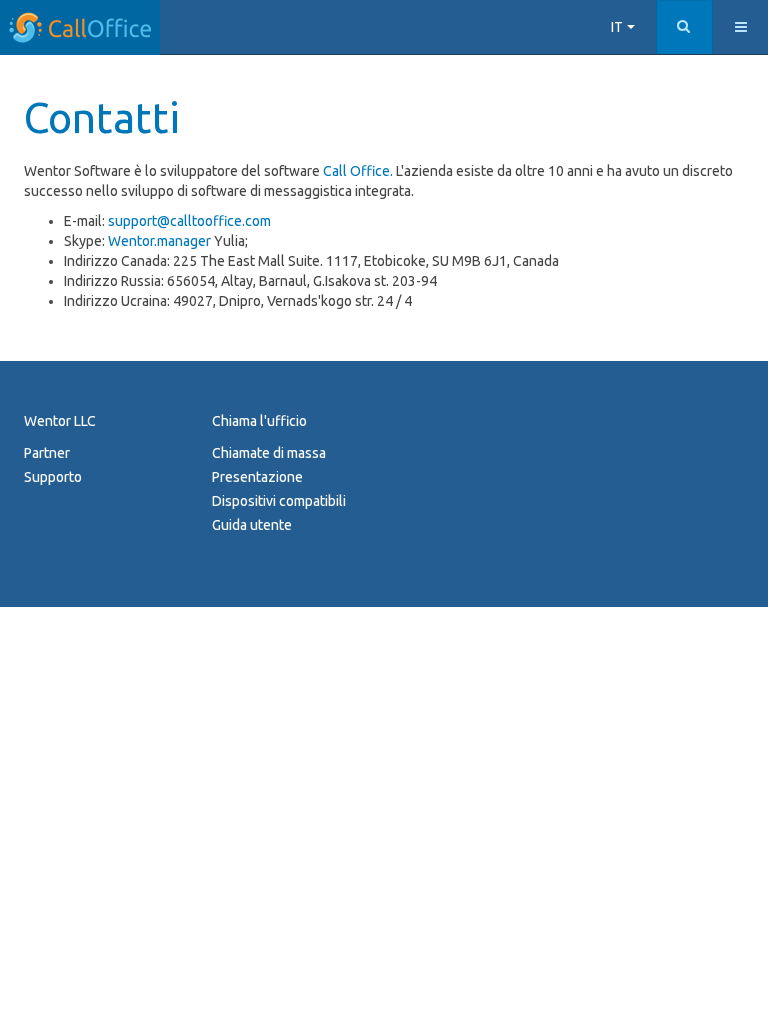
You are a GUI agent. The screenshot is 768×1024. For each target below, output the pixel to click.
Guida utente (252, 525)
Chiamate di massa (269, 453)
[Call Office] (80, 27)
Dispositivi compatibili (279, 501)
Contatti (102, 117)
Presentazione (257, 477)
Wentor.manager (159, 241)
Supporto (53, 477)
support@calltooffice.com (189, 221)
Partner (47, 453)
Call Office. (358, 171)
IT (618, 27)
